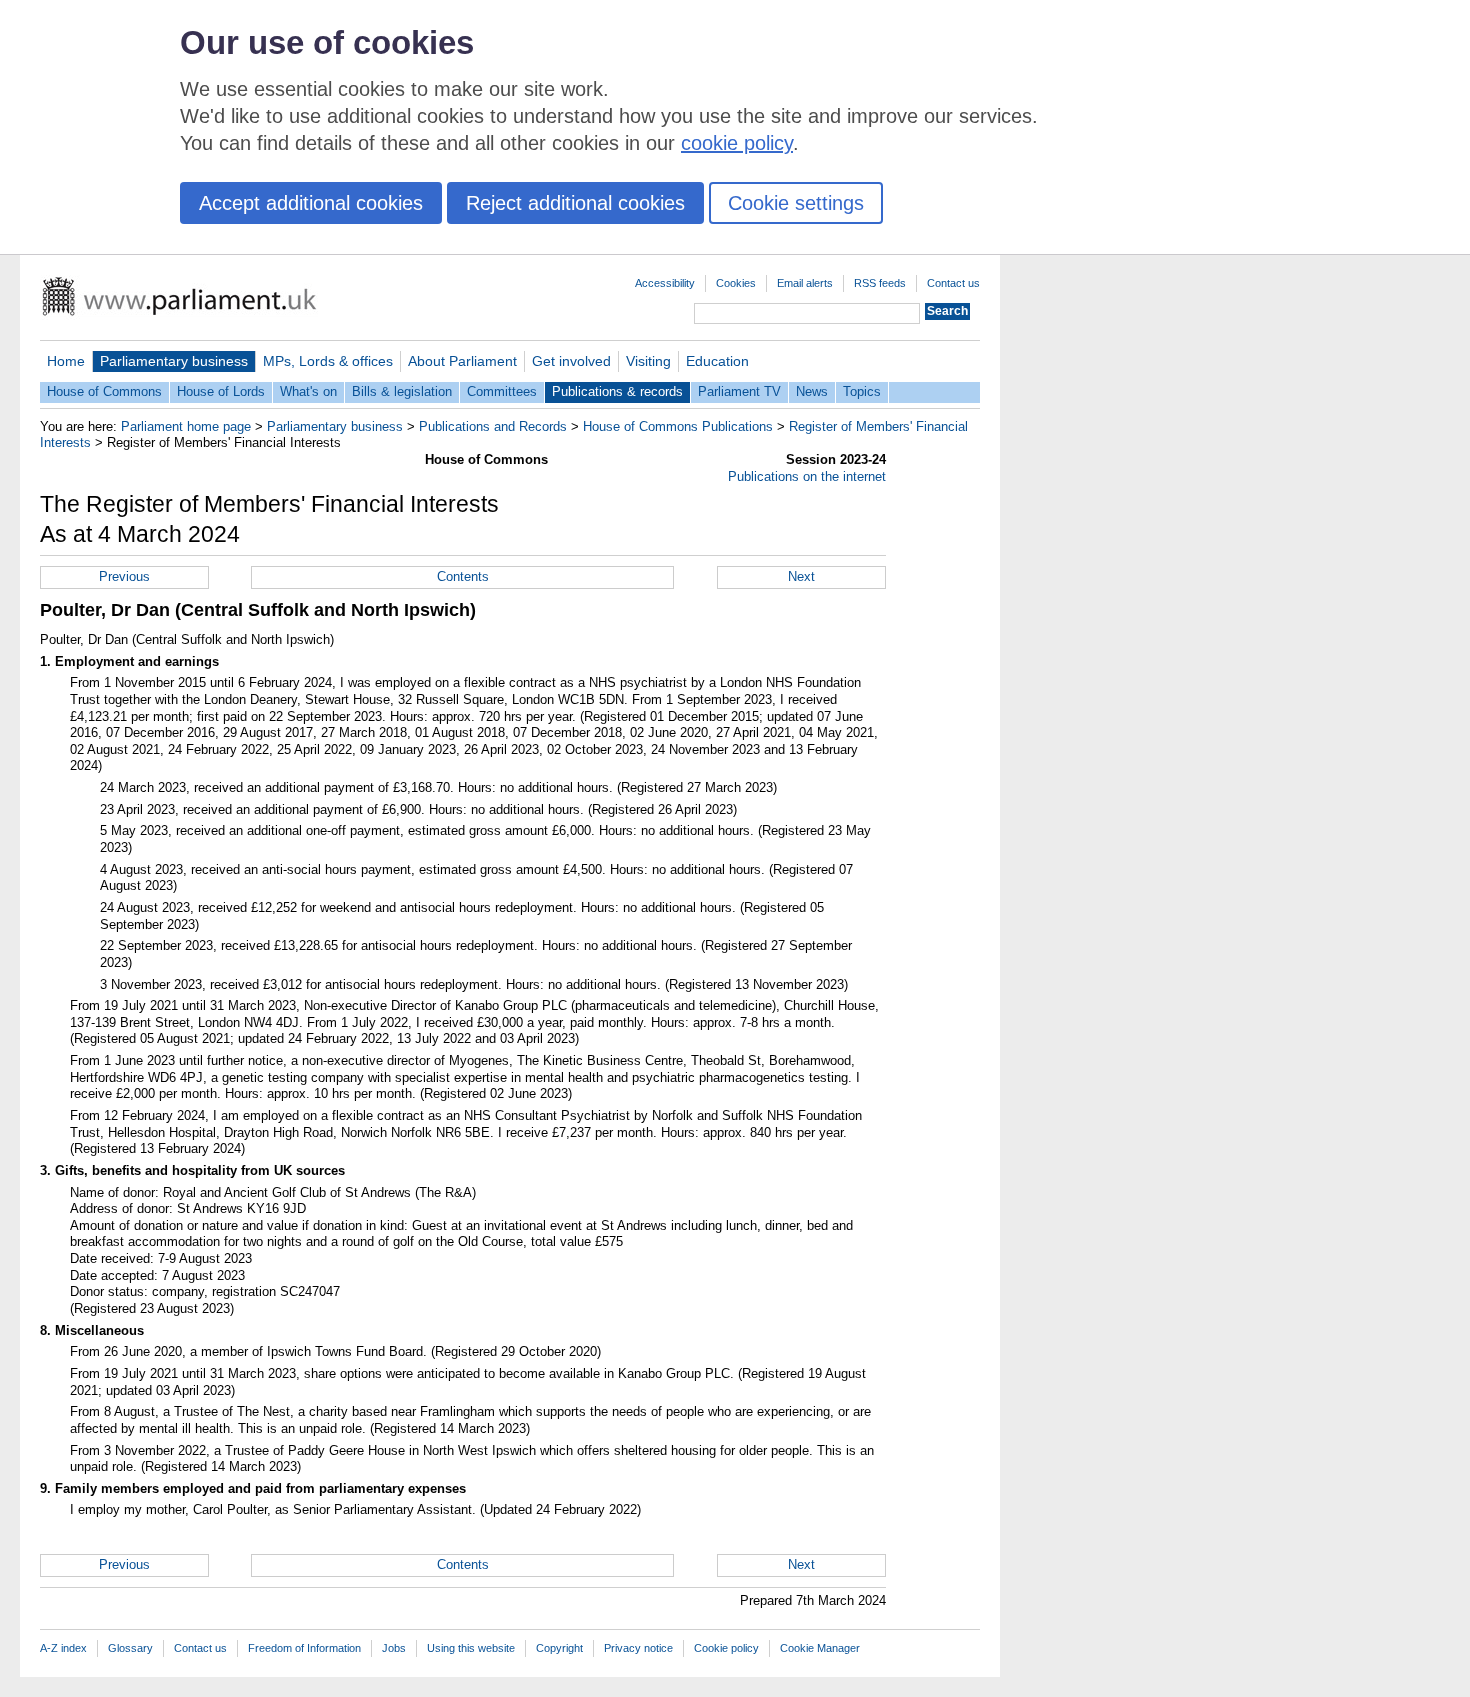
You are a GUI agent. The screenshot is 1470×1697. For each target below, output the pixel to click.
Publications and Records (493, 426)
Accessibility (665, 283)
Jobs (394, 1648)
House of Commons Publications (678, 426)
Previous (124, 576)
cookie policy (737, 143)
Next (801, 576)
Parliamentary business (174, 361)
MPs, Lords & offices (328, 361)
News (812, 391)
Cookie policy (726, 1648)
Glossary (130, 1648)
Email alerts (805, 283)
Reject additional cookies (575, 203)
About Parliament (462, 361)
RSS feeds (880, 283)
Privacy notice (638, 1648)
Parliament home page (186, 426)
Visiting (648, 361)
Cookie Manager (820, 1648)
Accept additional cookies (311, 203)
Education (717, 361)
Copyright (559, 1648)
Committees (502, 391)
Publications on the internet (807, 476)
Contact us (953, 283)
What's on (308, 391)
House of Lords (221, 391)
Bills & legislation (402, 391)
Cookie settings (796, 203)
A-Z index (63, 1648)
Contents (463, 576)
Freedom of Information (304, 1648)
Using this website (471, 1648)
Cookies (736, 283)
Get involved (571, 361)
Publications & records (617, 391)
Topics (862, 391)
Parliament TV (739, 391)
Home (66, 361)
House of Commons (104, 391)
